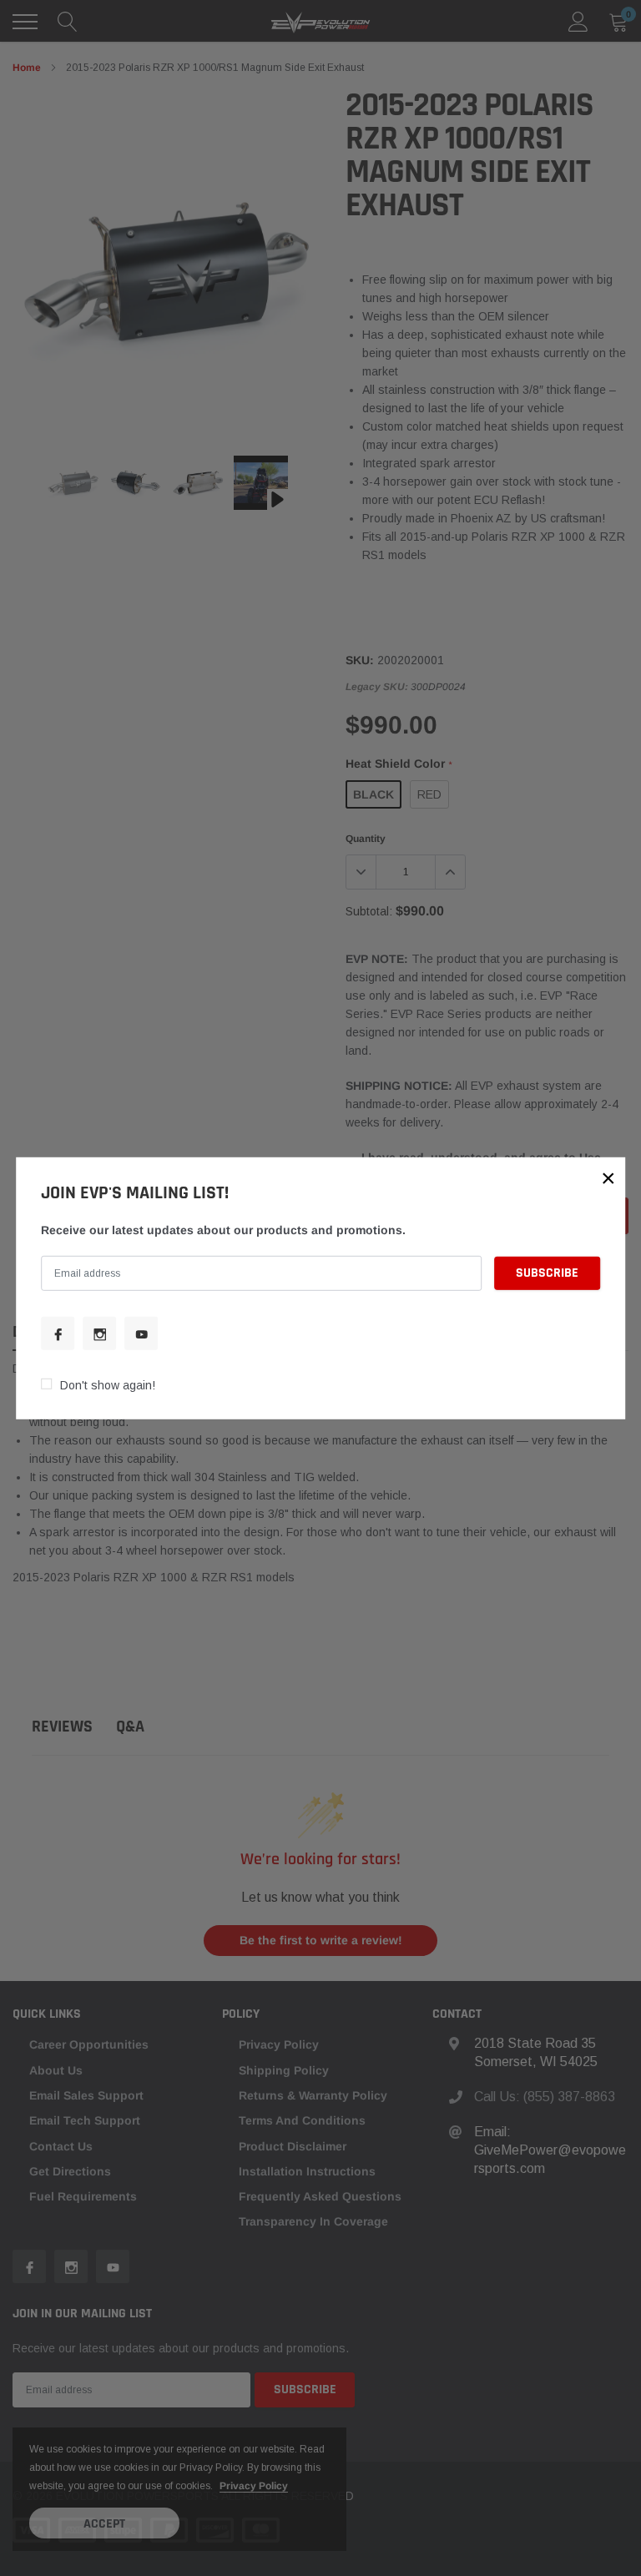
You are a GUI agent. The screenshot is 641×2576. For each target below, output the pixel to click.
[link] (58, 1333)
